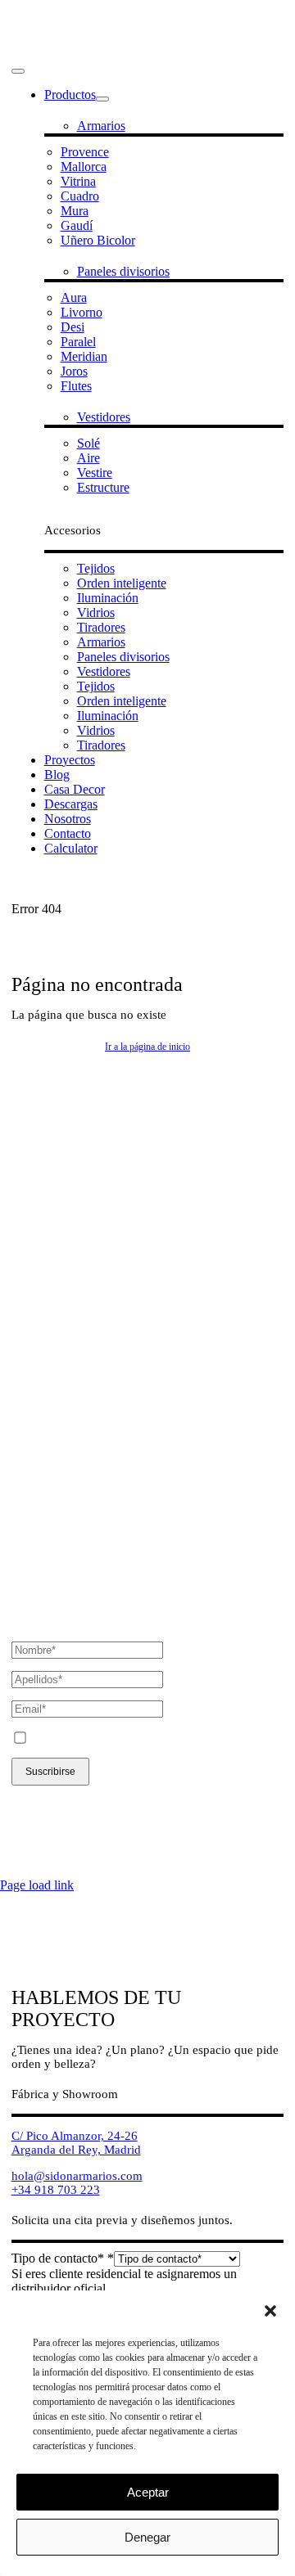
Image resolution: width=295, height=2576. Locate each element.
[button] (270, 2311)
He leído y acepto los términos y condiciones (151, 1739)
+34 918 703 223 (56, 1290)
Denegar (147, 2537)
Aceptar (148, 2492)
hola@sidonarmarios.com (77, 1276)
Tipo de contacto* (63, 2258)
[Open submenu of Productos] (102, 99)
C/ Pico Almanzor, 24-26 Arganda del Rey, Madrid (76, 1243)
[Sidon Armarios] (148, 52)
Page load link (37, 1885)
